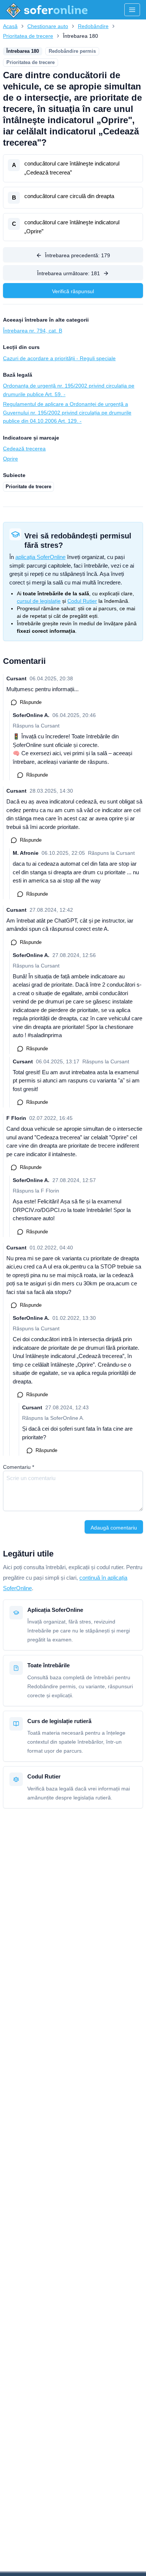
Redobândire (93, 26)
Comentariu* (19, 1467)
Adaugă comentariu (114, 1528)
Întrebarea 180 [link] (80, 36)
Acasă (10, 26)
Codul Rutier (82, 601)
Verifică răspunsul (73, 291)
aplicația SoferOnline (40, 557)
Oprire (10, 459)
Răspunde (31, 702)
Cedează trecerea (24, 449)
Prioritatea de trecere (28, 36)
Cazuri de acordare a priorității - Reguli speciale (59, 358)
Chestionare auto (48, 26)
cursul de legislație (39, 601)
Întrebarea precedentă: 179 (77, 255)
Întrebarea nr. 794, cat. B (33, 331)
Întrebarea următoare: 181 (69, 273)
